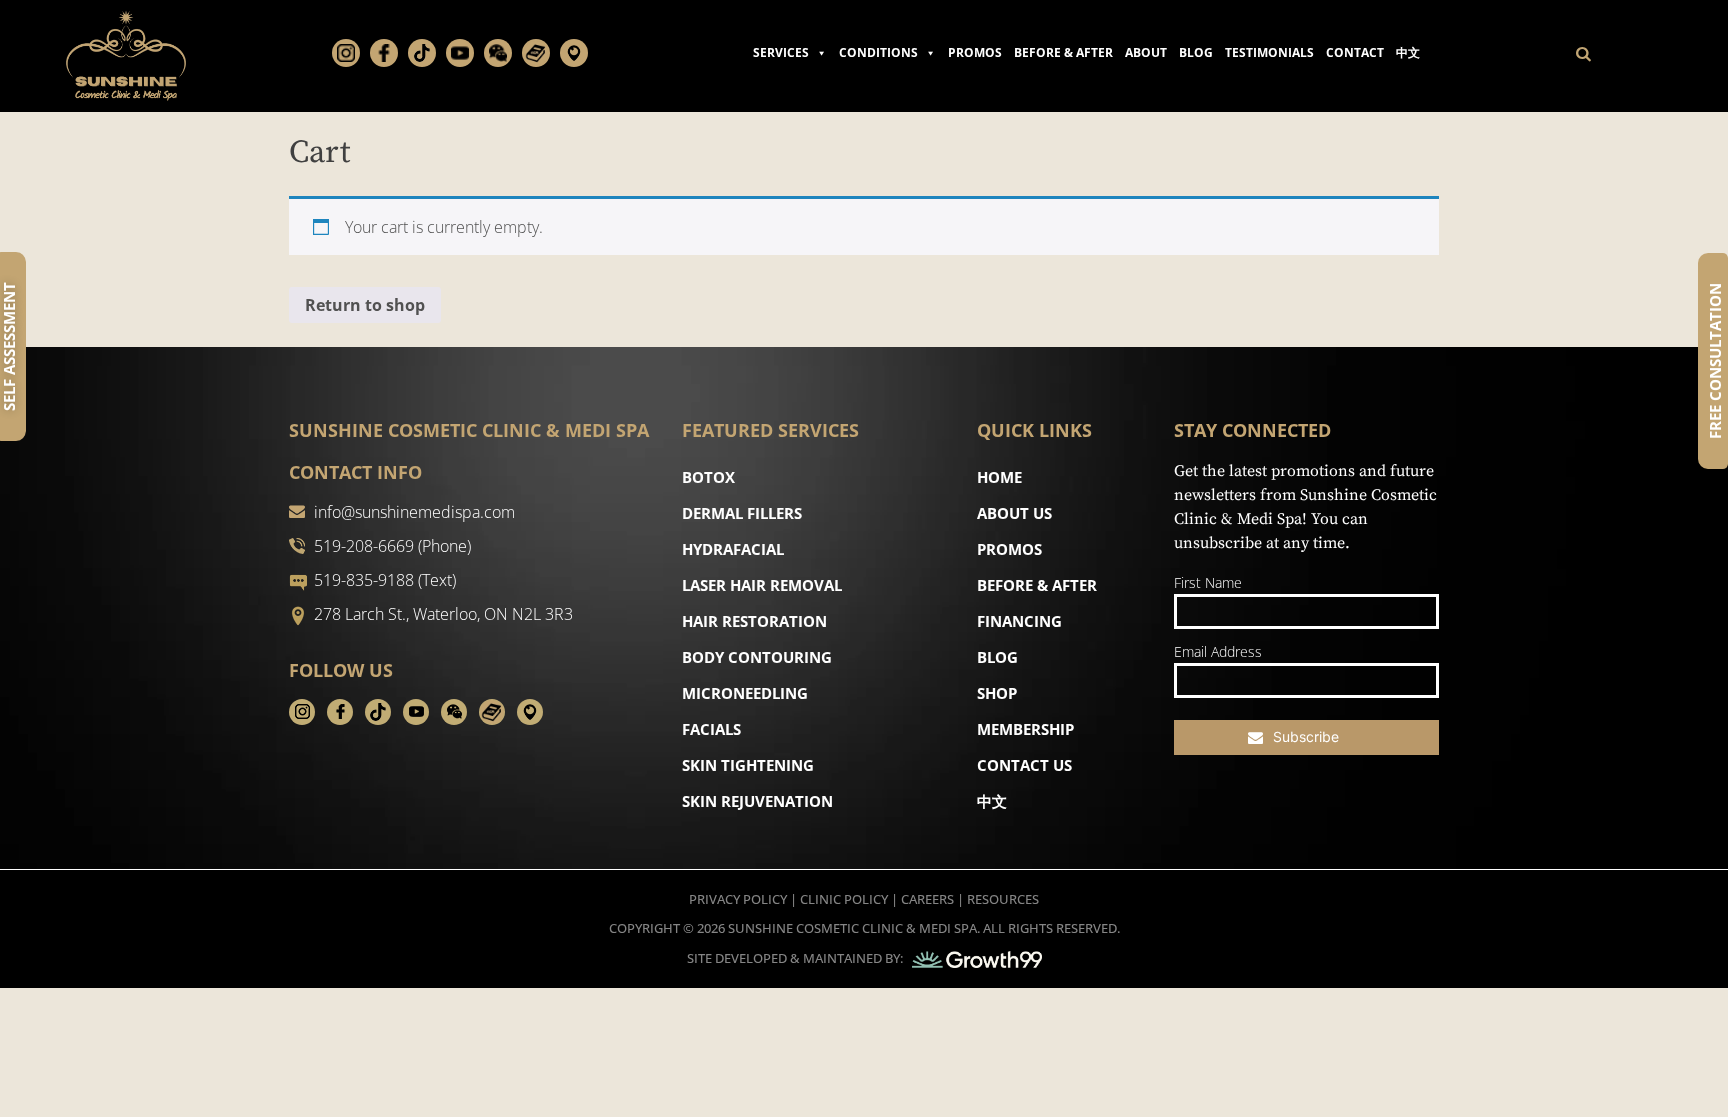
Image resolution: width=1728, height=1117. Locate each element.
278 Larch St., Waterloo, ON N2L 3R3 (443, 614)
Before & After (1063, 52)
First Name (1208, 582)
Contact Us (1024, 765)
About (1146, 52)
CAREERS (927, 899)
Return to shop (365, 305)
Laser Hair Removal (762, 585)
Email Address (1218, 651)
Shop (997, 693)
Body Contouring (757, 657)
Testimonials (1269, 52)
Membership (1025, 729)
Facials (711, 729)
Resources (1003, 899)
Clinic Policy (844, 899)
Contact (1355, 52)
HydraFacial (733, 549)
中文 (1408, 52)
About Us (1014, 513)
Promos (975, 52)
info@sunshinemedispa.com (414, 512)
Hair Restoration (754, 621)
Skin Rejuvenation (757, 801)
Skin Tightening (748, 765)
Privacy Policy (738, 899)
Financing (1019, 621)
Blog (1196, 52)
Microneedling (745, 693)
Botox (708, 477)
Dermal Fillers (742, 513)
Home (999, 477)
